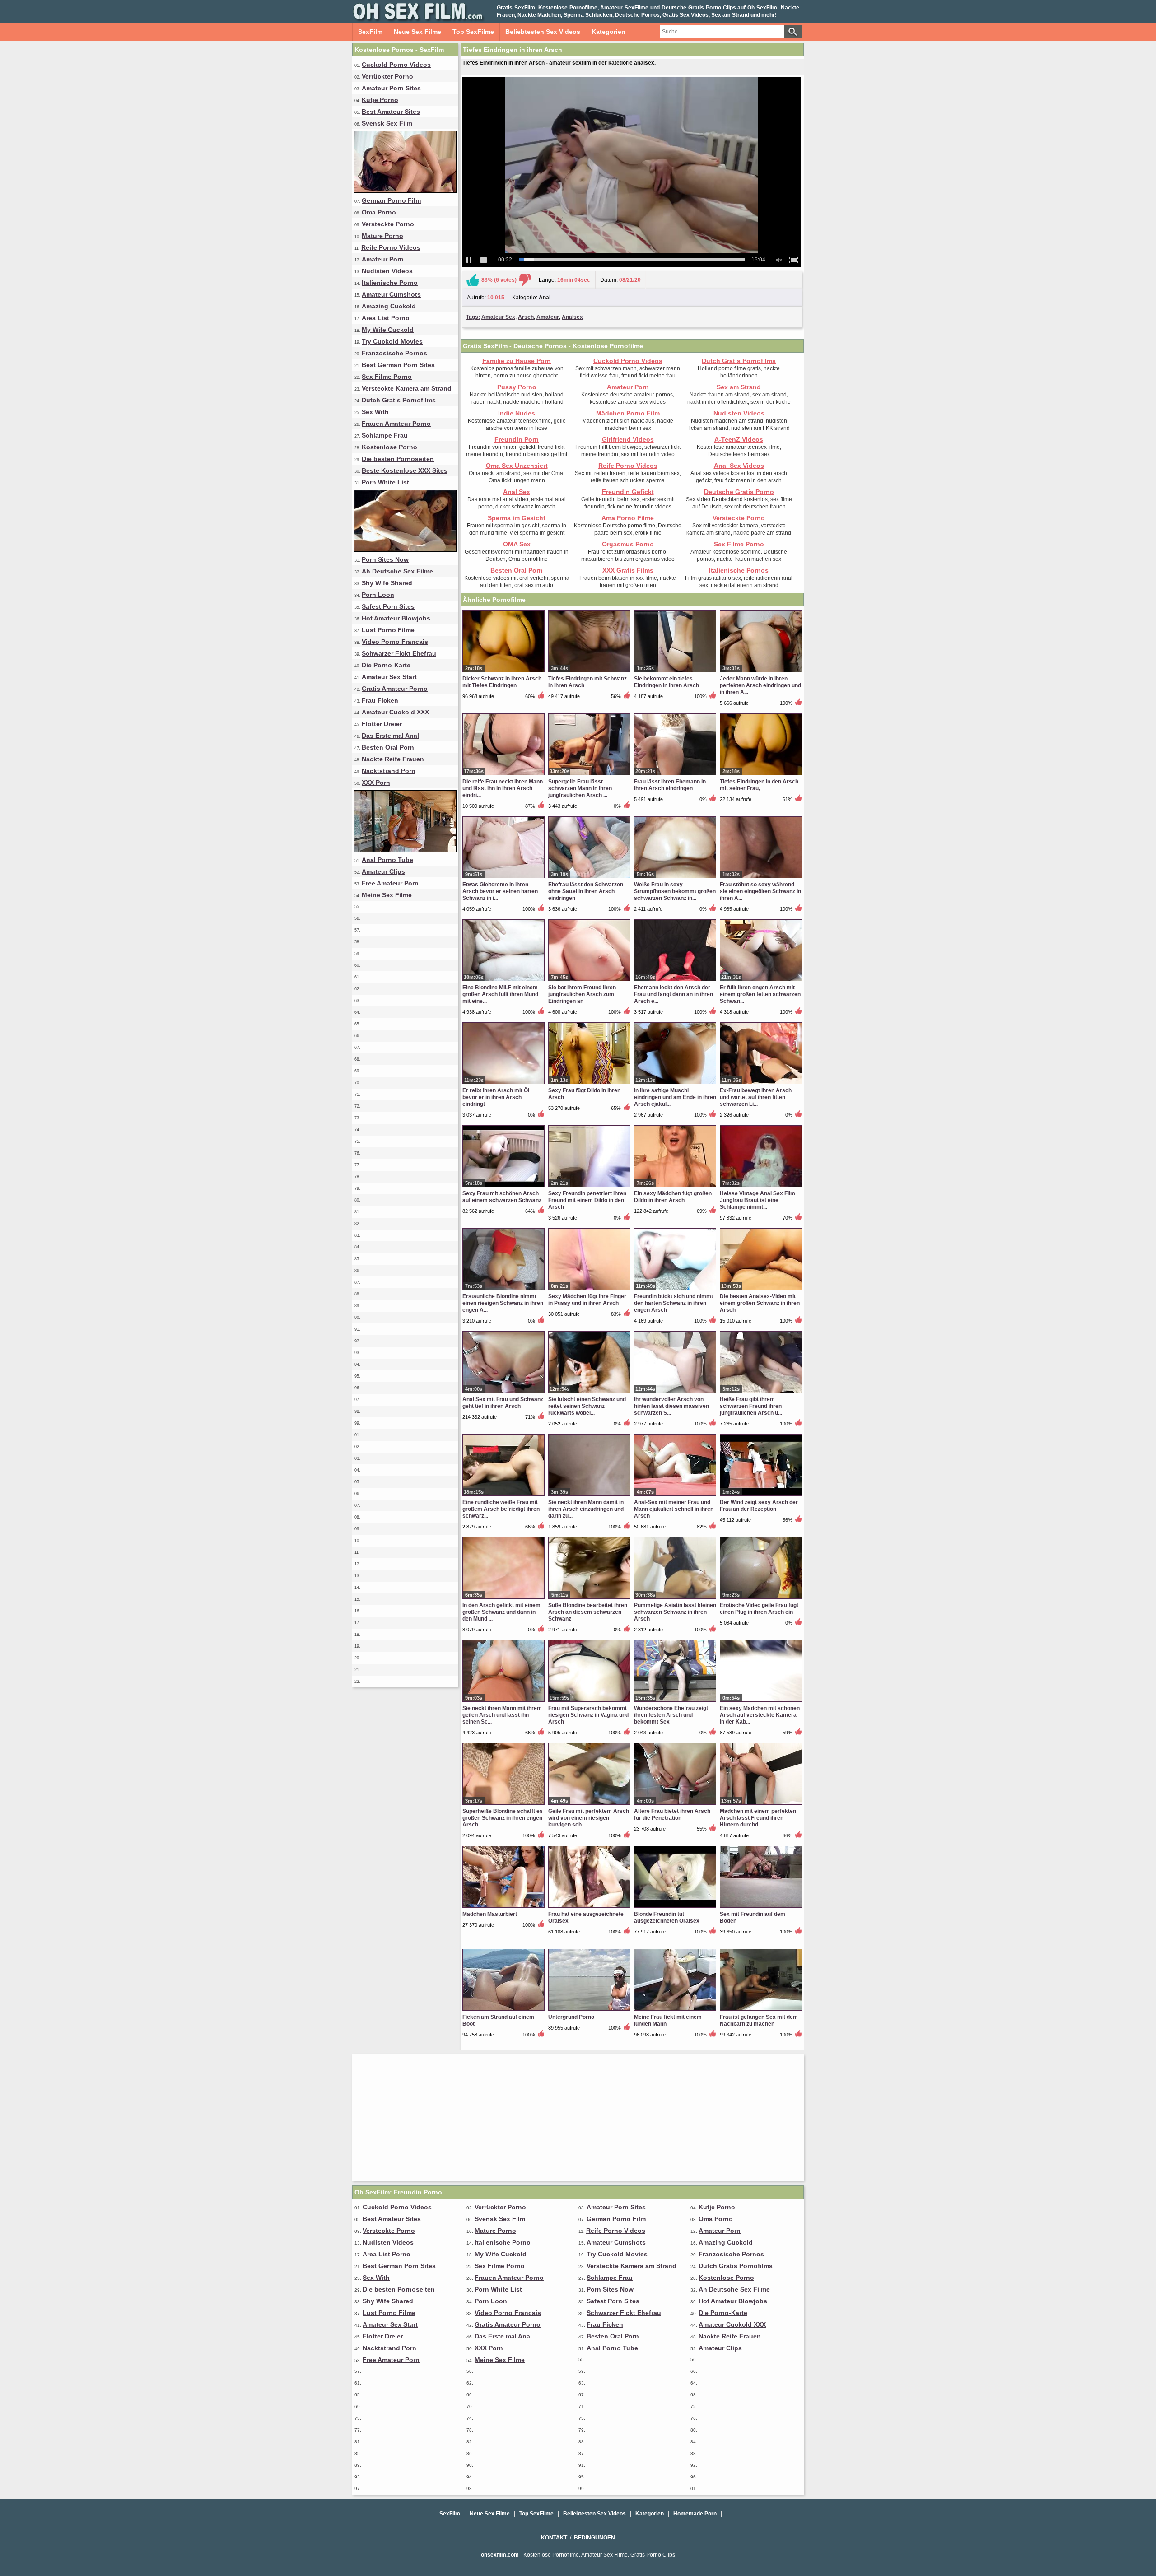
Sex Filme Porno (387, 377)
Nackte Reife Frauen (393, 759)
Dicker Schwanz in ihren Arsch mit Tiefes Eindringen (502, 682)
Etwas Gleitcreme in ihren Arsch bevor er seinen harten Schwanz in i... (500, 891)
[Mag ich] (473, 280)
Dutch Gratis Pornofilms (399, 400)
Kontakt (554, 2538)
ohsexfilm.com (500, 2555)
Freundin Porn (517, 439)
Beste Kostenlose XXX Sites (405, 470)
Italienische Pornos (739, 570)
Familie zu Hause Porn (517, 361)
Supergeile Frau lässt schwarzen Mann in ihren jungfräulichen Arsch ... (580, 788)
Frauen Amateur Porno (396, 424)
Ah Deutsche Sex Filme (397, 571)
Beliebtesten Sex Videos (543, 32)
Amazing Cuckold (389, 306)
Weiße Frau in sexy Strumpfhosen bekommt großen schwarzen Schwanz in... (675, 891)
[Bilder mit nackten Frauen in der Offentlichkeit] (405, 850)
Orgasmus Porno (628, 544)
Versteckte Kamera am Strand (407, 388)
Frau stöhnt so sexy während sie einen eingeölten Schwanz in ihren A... (760, 891)
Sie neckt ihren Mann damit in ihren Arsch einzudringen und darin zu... (586, 1509)
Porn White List (385, 482)
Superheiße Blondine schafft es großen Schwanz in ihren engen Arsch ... (503, 1818)
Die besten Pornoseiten (398, 459)
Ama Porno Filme (628, 518)
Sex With (375, 412)
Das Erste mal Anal (390, 736)
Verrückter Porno (387, 76)
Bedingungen (594, 2538)
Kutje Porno (380, 100)
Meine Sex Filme (387, 895)
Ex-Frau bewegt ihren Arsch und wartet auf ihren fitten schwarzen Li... (756, 1097)
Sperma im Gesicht (517, 518)
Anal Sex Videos (739, 466)
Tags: (473, 317)
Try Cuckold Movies (392, 341)
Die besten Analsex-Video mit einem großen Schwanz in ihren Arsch (760, 1303)
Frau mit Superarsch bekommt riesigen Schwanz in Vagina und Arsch (588, 1715)
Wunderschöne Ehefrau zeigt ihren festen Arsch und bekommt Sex (671, 1715)
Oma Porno (379, 212)
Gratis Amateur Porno (395, 689)
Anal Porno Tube (387, 860)
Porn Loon (378, 595)
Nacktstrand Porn (389, 771)
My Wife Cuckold (388, 330)
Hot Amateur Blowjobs (396, 618)
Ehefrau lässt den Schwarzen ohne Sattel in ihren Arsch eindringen (586, 891)
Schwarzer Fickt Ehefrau (399, 653)
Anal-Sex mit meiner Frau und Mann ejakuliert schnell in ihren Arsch (674, 1509)
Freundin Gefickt (628, 492)
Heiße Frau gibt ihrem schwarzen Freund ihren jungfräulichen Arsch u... (751, 1406)
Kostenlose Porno (389, 447)
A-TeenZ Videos (739, 439)
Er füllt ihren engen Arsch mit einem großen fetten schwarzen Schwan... (760, 994)
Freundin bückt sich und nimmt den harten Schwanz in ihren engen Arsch (674, 1303)
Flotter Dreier (382, 724)
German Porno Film (391, 200)
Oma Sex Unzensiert (517, 466)
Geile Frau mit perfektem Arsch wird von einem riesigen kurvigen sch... (589, 1818)
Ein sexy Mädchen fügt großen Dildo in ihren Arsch (673, 1197)
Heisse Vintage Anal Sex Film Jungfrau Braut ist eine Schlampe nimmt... (757, 1200)
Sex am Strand (739, 387)
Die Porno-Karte (386, 665)
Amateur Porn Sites (391, 88)
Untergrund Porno (571, 2017)
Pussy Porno (517, 387)
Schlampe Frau (385, 435)
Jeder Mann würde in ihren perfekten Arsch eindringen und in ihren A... (760, 685)
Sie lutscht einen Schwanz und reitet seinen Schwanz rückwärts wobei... (587, 1406)
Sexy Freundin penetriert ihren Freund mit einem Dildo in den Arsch (587, 1200)
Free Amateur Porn (390, 883)
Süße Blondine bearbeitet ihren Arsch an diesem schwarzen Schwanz (588, 1612)
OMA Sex (517, 544)
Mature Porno (382, 236)
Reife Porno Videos (391, 247)
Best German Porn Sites (398, 365)
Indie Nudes (517, 413)
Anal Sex (517, 492)
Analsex (572, 317)
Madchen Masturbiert (490, 1914)
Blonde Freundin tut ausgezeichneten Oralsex (667, 1917)
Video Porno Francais (395, 642)
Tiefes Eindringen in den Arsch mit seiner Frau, (759, 785)
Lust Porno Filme (388, 630)
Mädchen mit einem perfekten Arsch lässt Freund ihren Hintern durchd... (758, 1818)
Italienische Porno (390, 283)
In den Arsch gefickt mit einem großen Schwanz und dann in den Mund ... (501, 1612)
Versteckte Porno (388, 224)
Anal (545, 298)
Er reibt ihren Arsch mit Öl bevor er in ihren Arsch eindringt (496, 1097)
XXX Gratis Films (628, 570)
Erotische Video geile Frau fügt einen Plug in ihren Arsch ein (759, 1609)
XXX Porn (376, 783)
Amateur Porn (383, 259)
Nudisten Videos (387, 271)
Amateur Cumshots (391, 294)
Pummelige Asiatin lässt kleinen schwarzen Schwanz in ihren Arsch (675, 1612)
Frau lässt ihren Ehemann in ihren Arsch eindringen (670, 785)
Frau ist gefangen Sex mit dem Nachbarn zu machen (759, 2020)
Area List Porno (386, 318)
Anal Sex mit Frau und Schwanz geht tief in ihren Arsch (503, 1403)
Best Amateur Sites (391, 112)
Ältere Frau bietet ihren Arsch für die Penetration (672, 1814)
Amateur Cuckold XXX (395, 712)
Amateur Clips (383, 871)
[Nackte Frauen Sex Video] (405, 550)
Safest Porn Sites (388, 606)
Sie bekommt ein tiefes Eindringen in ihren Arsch (667, 682)
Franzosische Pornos (394, 353)
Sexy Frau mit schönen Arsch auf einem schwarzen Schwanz (502, 1197)
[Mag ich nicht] (525, 280)
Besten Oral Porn (388, 747)
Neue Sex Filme (417, 32)
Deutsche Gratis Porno (739, 492)
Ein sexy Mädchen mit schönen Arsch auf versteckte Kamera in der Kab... (760, 1715)
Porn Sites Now (385, 559)
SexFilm (370, 32)
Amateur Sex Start (389, 677)
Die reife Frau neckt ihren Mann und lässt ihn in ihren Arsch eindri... (503, 788)
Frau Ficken (380, 700)
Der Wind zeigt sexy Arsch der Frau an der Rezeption (759, 1506)
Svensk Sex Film (387, 123)
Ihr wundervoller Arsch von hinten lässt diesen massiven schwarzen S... (671, 1406)
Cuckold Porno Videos (396, 65)
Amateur (548, 317)
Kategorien (608, 32)
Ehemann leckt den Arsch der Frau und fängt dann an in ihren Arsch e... (674, 994)
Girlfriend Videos (628, 439)
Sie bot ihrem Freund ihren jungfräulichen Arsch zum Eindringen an (582, 994)
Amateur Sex (498, 317)
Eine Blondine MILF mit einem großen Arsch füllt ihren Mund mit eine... (500, 994)
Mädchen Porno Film (628, 413)
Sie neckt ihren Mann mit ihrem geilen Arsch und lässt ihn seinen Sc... (502, 1715)
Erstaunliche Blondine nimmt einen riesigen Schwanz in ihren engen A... (503, 1303)
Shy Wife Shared (387, 583)
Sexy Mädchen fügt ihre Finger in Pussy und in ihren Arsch (587, 1300)
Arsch (526, 317)
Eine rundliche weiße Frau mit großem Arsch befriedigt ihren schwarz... (501, 1509)
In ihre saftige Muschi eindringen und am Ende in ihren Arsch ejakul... (675, 1097)
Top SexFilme (473, 32)
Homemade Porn (695, 2514)
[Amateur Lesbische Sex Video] (405, 191)
